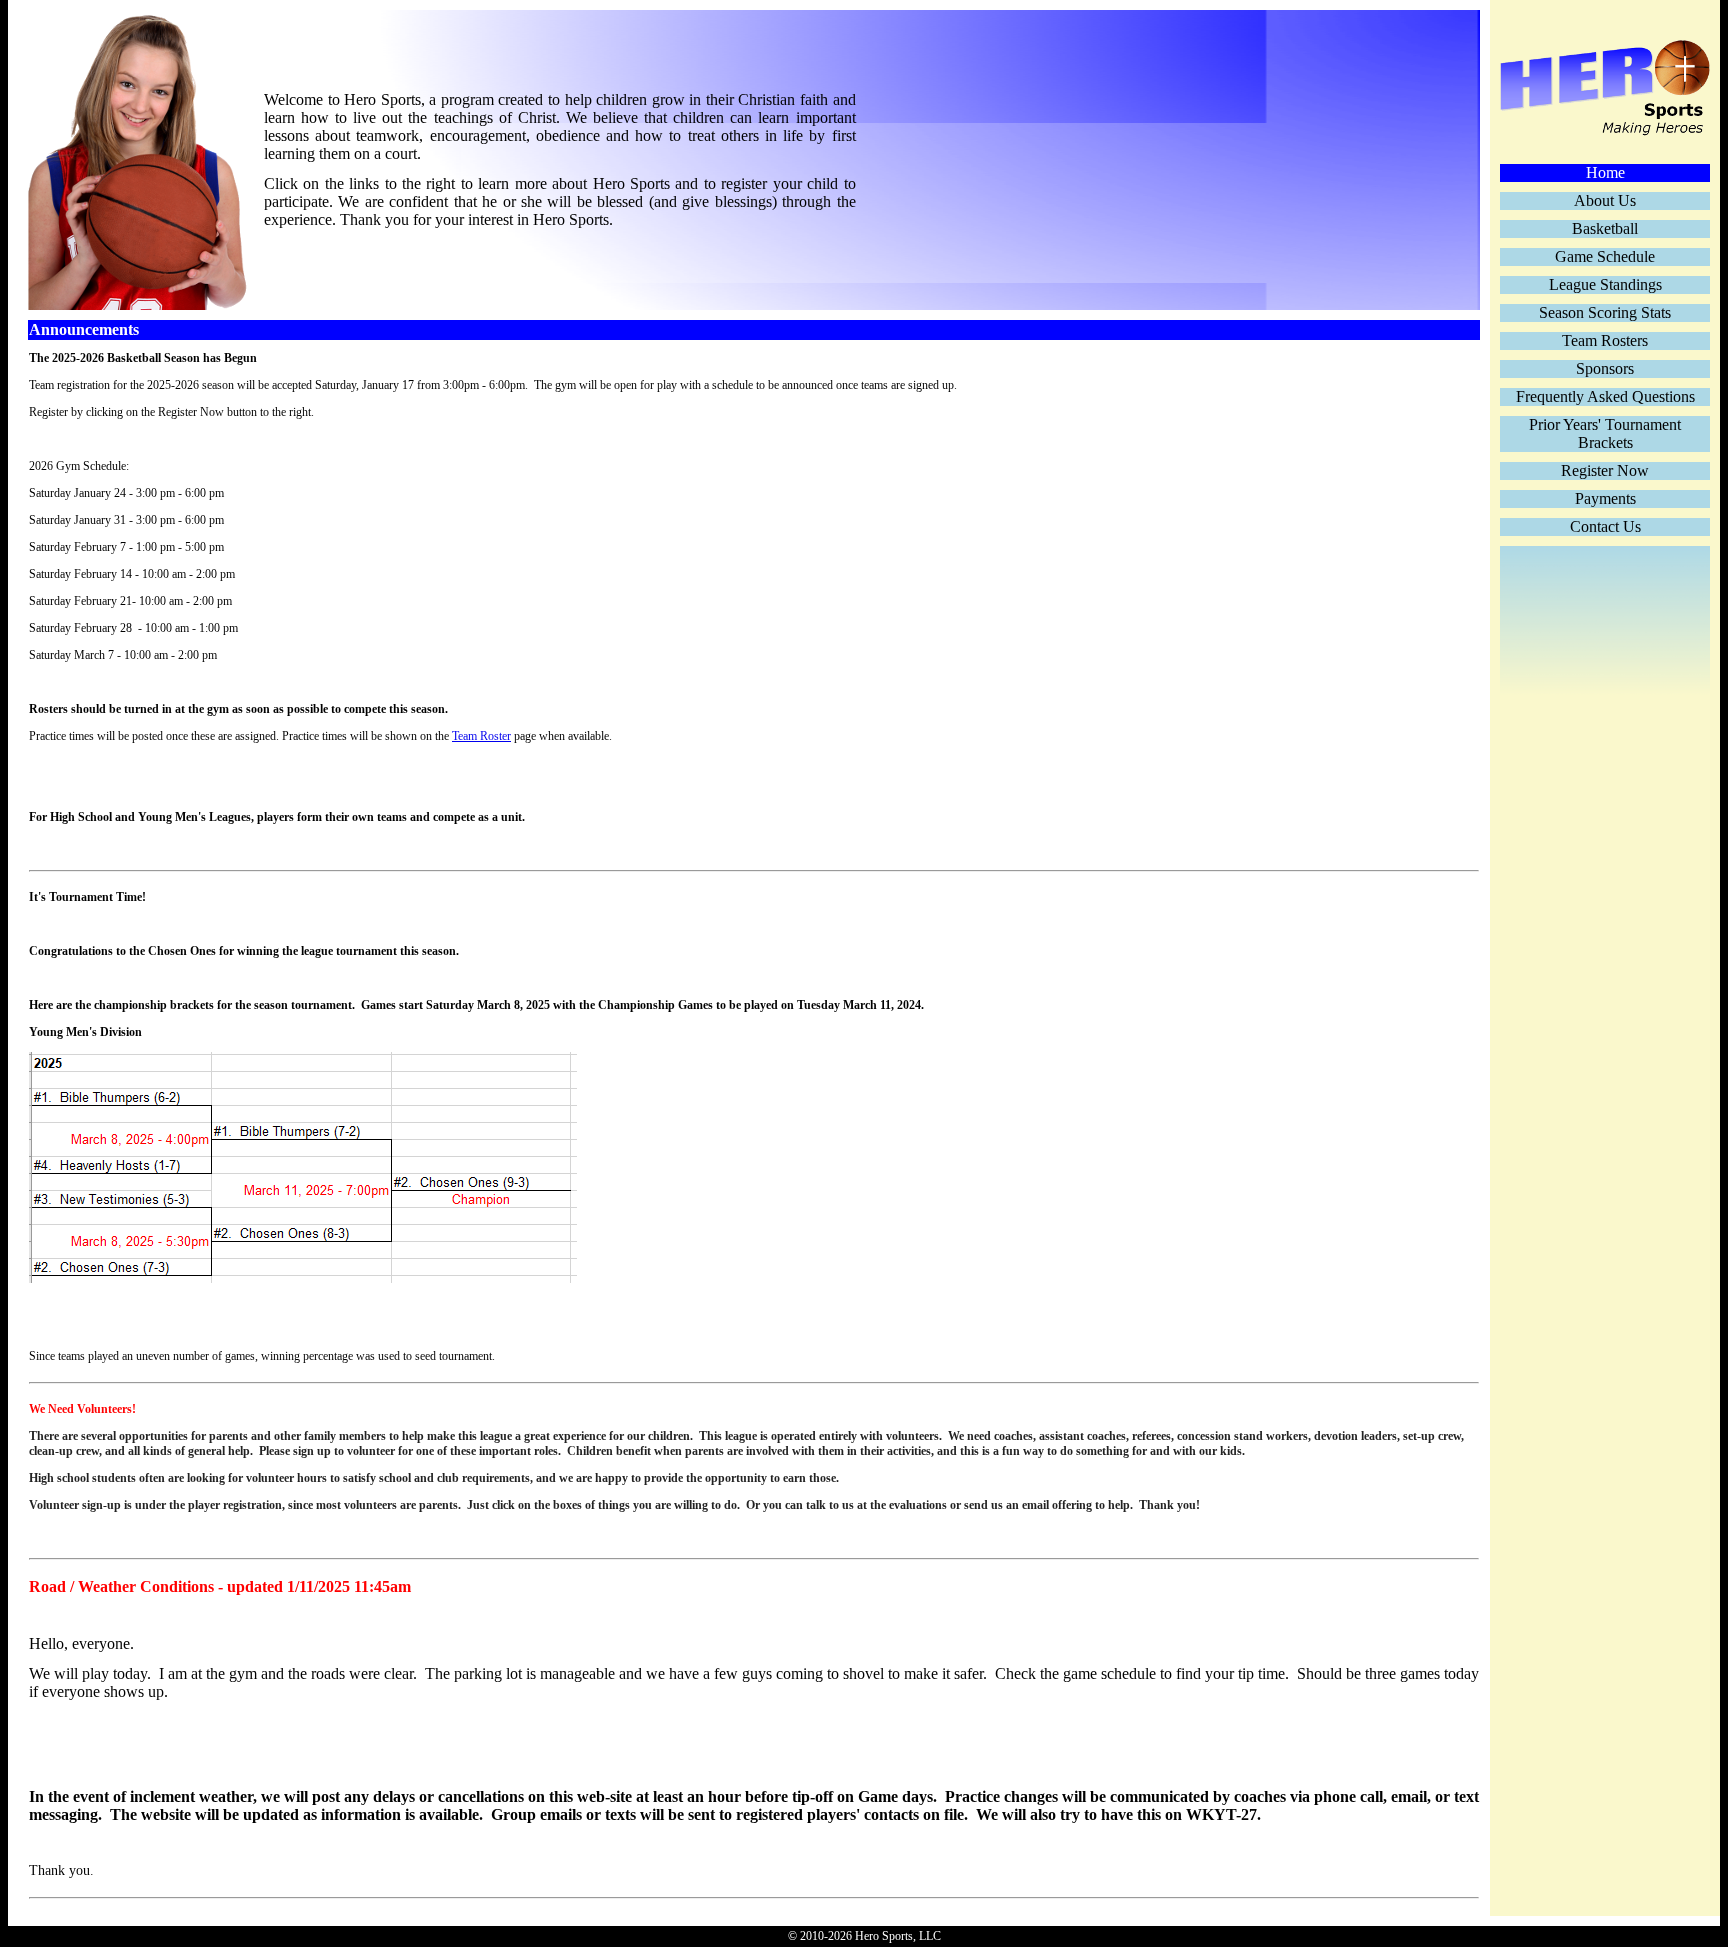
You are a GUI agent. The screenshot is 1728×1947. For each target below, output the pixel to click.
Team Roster (481, 736)
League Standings (1605, 284)
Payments (1605, 498)
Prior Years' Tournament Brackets (1605, 433)
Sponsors (1605, 368)
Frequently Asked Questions (1605, 396)
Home (1605, 172)
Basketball (1605, 228)
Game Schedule (1605, 256)
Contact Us (1605, 526)
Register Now (1605, 470)
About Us (1605, 200)
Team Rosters (1605, 340)
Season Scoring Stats (1605, 312)
